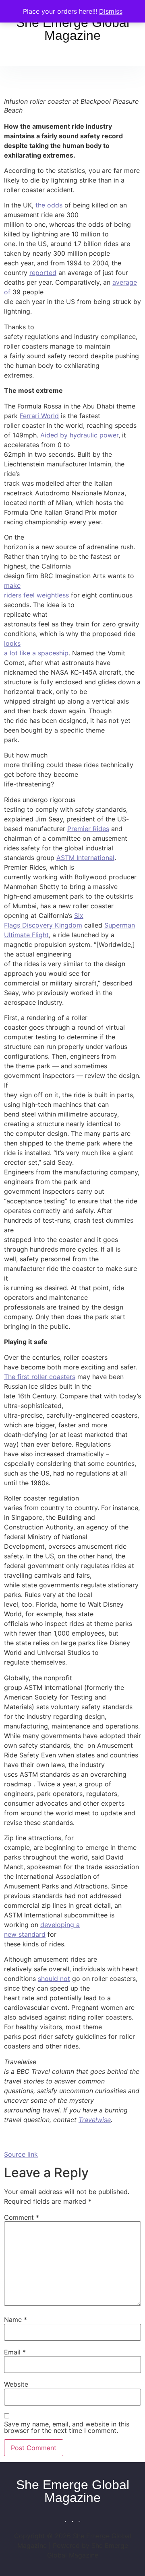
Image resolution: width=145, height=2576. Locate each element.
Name (16, 2319)
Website (16, 2384)
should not (54, 1979)
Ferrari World (39, 416)
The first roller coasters (40, 1377)
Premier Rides (88, 829)
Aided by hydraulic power (79, 435)
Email (15, 2352)
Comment (22, 2217)
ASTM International (85, 858)
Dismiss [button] (111, 11)
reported (43, 273)
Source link (21, 2154)
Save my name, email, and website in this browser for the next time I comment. (67, 2427)
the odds (49, 205)
